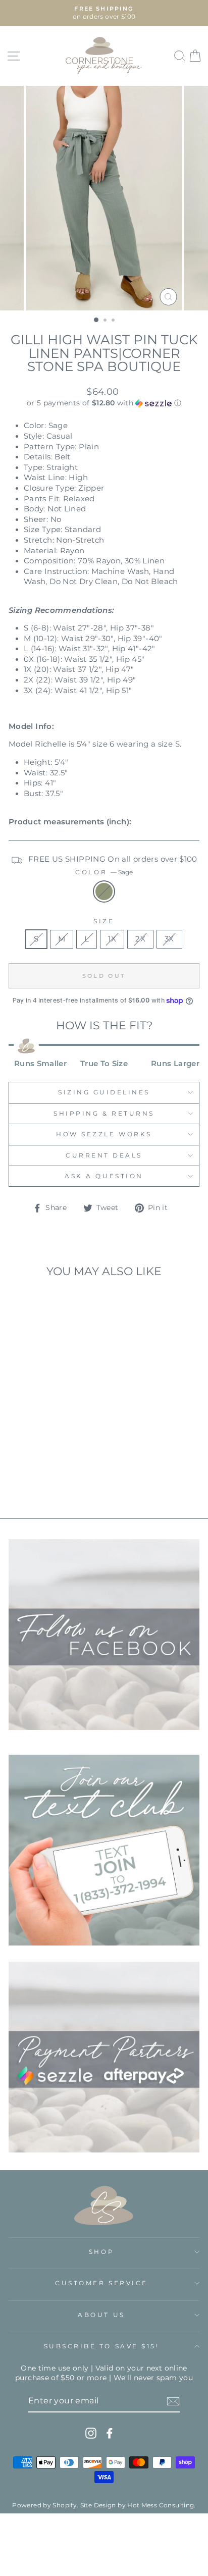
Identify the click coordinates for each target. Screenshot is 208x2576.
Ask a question (104, 1176)
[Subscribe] (173, 2401)
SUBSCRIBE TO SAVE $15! (102, 2346)
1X (112, 939)
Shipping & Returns (104, 1114)
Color (104, 872)
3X (169, 939)
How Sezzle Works (104, 1134)
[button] (104, 403)
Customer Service (101, 2283)
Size (104, 921)
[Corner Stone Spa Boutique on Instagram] (91, 2433)
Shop (101, 2252)
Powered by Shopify (44, 2505)
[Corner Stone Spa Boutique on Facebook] (110, 2433)
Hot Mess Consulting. (161, 2505)
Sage (104, 891)
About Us (101, 2315)
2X (140, 939)
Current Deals (104, 1155)
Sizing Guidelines (104, 1092)
